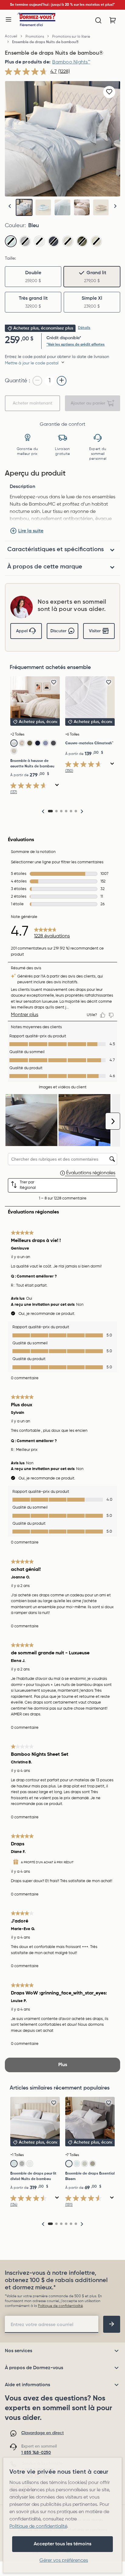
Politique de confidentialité (60, 2306)
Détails (84, 328)
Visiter (95, 631)
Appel (22, 631)
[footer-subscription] (112, 2324)
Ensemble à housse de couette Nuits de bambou (32, 764)
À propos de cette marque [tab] (45, 567)
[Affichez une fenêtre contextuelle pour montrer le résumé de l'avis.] (57, 785)
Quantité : (17, 381)
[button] (115, 206)
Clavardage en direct (42, 2433)
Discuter (58, 631)
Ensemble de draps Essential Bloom (90, 2176)
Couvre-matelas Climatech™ (89, 743)
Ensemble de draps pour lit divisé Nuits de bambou (33, 2176)
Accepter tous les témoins (62, 2544)
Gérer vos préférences (64, 2561)
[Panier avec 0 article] (113, 20)
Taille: (10, 258)
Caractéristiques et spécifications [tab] (56, 550)
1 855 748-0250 (36, 2453)
